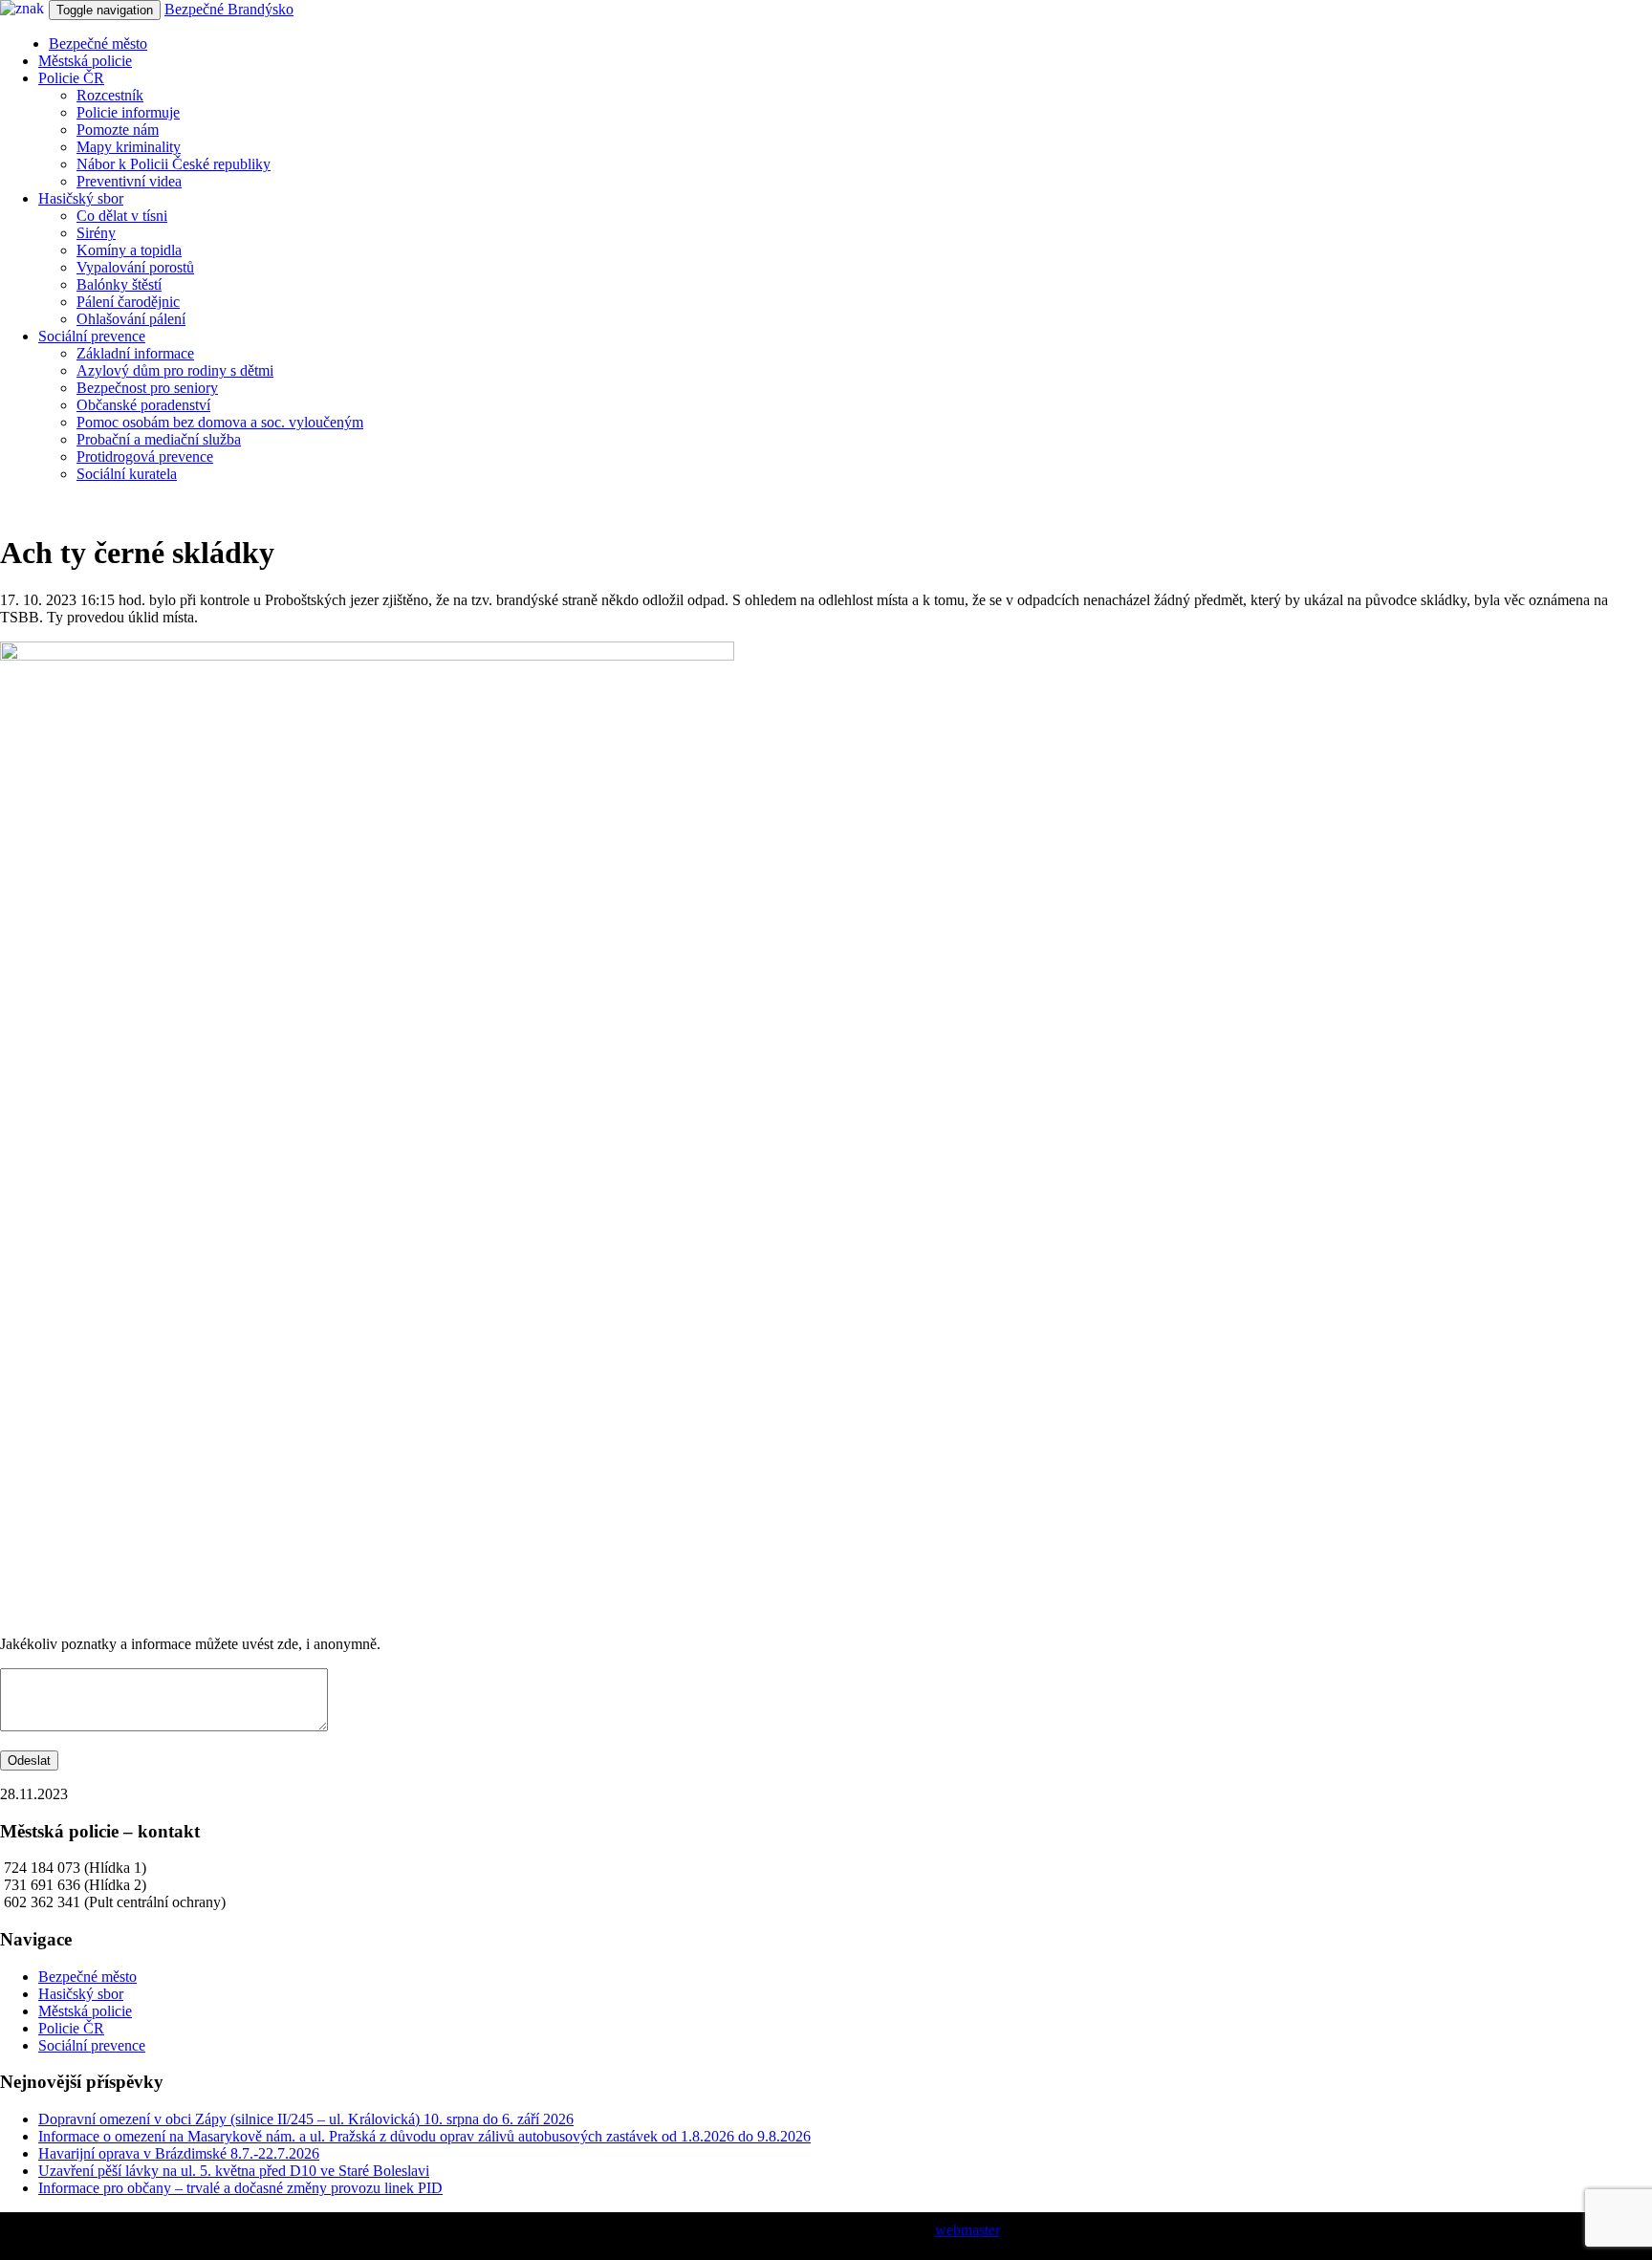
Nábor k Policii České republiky (174, 164)
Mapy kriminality (129, 147)
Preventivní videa (129, 181)
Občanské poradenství (143, 405)
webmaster (967, 2230)
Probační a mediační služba (159, 439)
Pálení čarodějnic (128, 302)
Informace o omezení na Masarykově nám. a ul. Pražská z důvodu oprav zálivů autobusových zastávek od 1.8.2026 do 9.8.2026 (424, 2136)
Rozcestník (110, 95)
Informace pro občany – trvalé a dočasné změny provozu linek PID (240, 2188)
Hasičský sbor (81, 198)
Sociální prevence (92, 336)
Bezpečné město (98, 43)
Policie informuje (128, 112)
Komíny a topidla (129, 250)
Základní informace (135, 353)
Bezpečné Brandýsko (229, 9)
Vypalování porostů (135, 267)
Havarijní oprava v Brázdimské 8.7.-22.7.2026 (179, 2153)
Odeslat (29, 1760)
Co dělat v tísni (122, 216)
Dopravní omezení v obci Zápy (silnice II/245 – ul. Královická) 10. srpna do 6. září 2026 (306, 2119)
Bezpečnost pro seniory (147, 388)
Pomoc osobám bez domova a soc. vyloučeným (220, 422)
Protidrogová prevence (145, 456)
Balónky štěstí (119, 284)
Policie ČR (71, 78)
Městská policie (85, 61)
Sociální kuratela (127, 474)
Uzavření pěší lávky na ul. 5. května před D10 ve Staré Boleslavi (234, 2171)
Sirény (96, 233)
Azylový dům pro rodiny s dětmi (175, 370)
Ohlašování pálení (131, 319)
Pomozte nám (118, 130)
